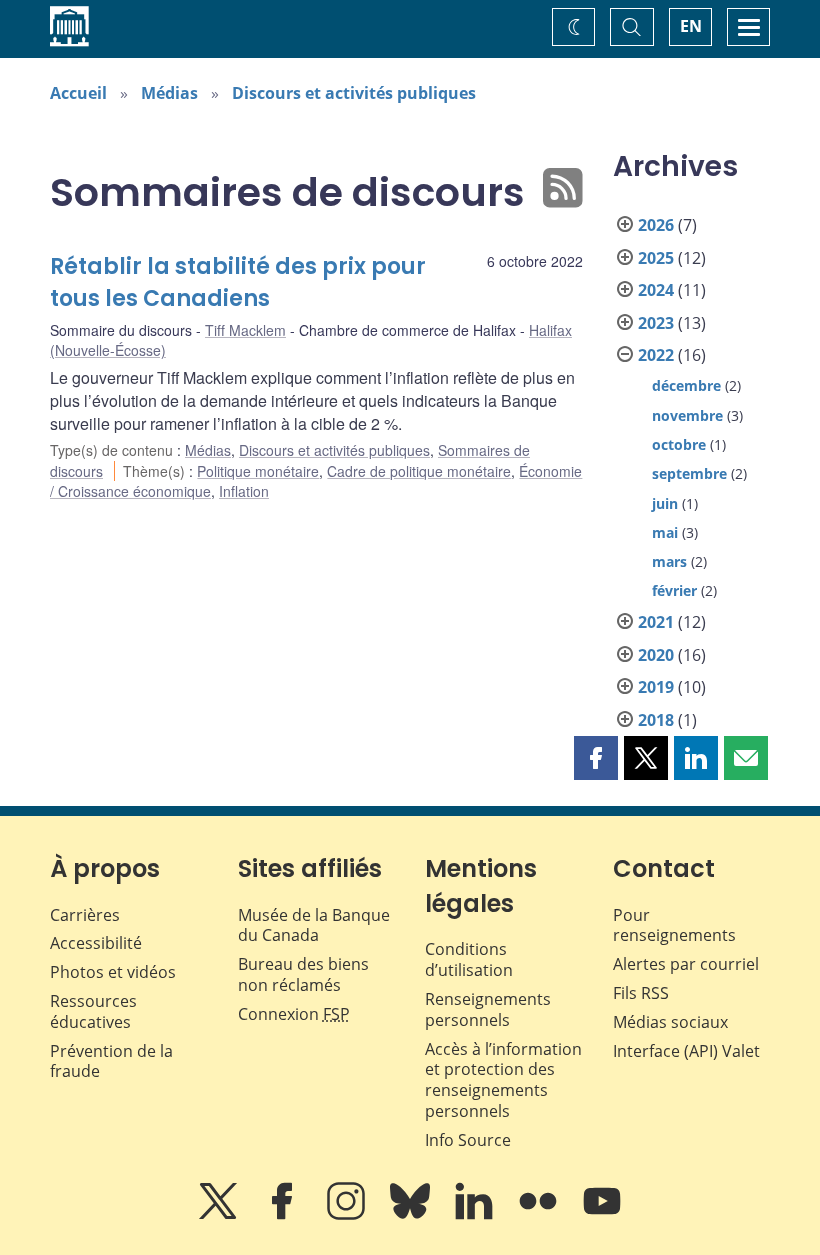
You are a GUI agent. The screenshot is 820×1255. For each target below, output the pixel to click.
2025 (656, 258)
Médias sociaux (670, 1022)
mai (665, 532)
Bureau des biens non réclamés (303, 974)
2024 (656, 290)
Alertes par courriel (686, 964)
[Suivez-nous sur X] (220, 1215)
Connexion (294, 1014)
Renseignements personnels (488, 1009)
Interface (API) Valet (686, 1051)
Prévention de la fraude (111, 1061)
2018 (656, 720)
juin (665, 503)
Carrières (85, 915)
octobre (679, 444)
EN (691, 26)
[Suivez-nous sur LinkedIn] (476, 1215)
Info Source (468, 1140)
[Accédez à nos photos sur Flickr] (540, 1215)
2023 (656, 323)
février (674, 590)
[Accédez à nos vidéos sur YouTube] (602, 1215)
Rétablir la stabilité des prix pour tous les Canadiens (238, 282)
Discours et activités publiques (354, 93)
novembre (687, 415)
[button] (596, 758)
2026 (656, 225)
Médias (169, 93)
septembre (689, 473)
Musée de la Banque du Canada (314, 925)
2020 (656, 655)
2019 (656, 687)
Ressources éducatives (93, 1011)
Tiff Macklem (245, 330)
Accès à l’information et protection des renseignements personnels (503, 1080)
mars (669, 561)
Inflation (244, 491)
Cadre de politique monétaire (419, 471)
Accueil (78, 93)
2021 (656, 622)
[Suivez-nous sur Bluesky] (412, 1215)
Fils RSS (641, 993)
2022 (656, 355)
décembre (686, 385)
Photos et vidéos (113, 972)
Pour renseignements (674, 925)
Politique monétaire (258, 471)
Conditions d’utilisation (469, 959)
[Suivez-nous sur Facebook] (284, 1215)
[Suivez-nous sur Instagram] (348, 1215)
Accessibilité (96, 943)
